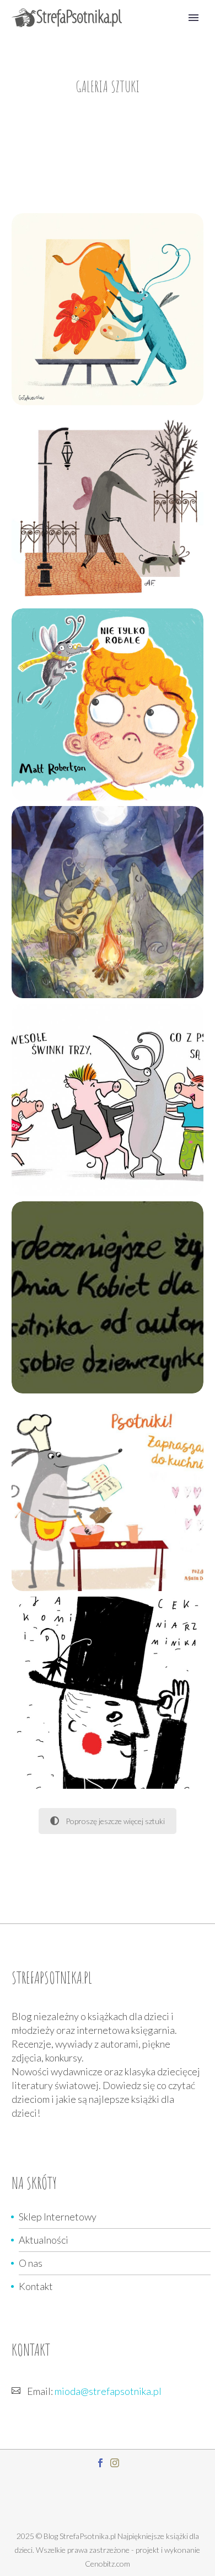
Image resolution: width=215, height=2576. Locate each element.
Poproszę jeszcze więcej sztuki (115, 1821)
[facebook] (100, 2463)
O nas (31, 2263)
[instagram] (115, 2463)
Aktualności (44, 2240)
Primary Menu (193, 18)
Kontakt (36, 2286)
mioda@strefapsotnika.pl (108, 2391)
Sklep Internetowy (58, 2217)
